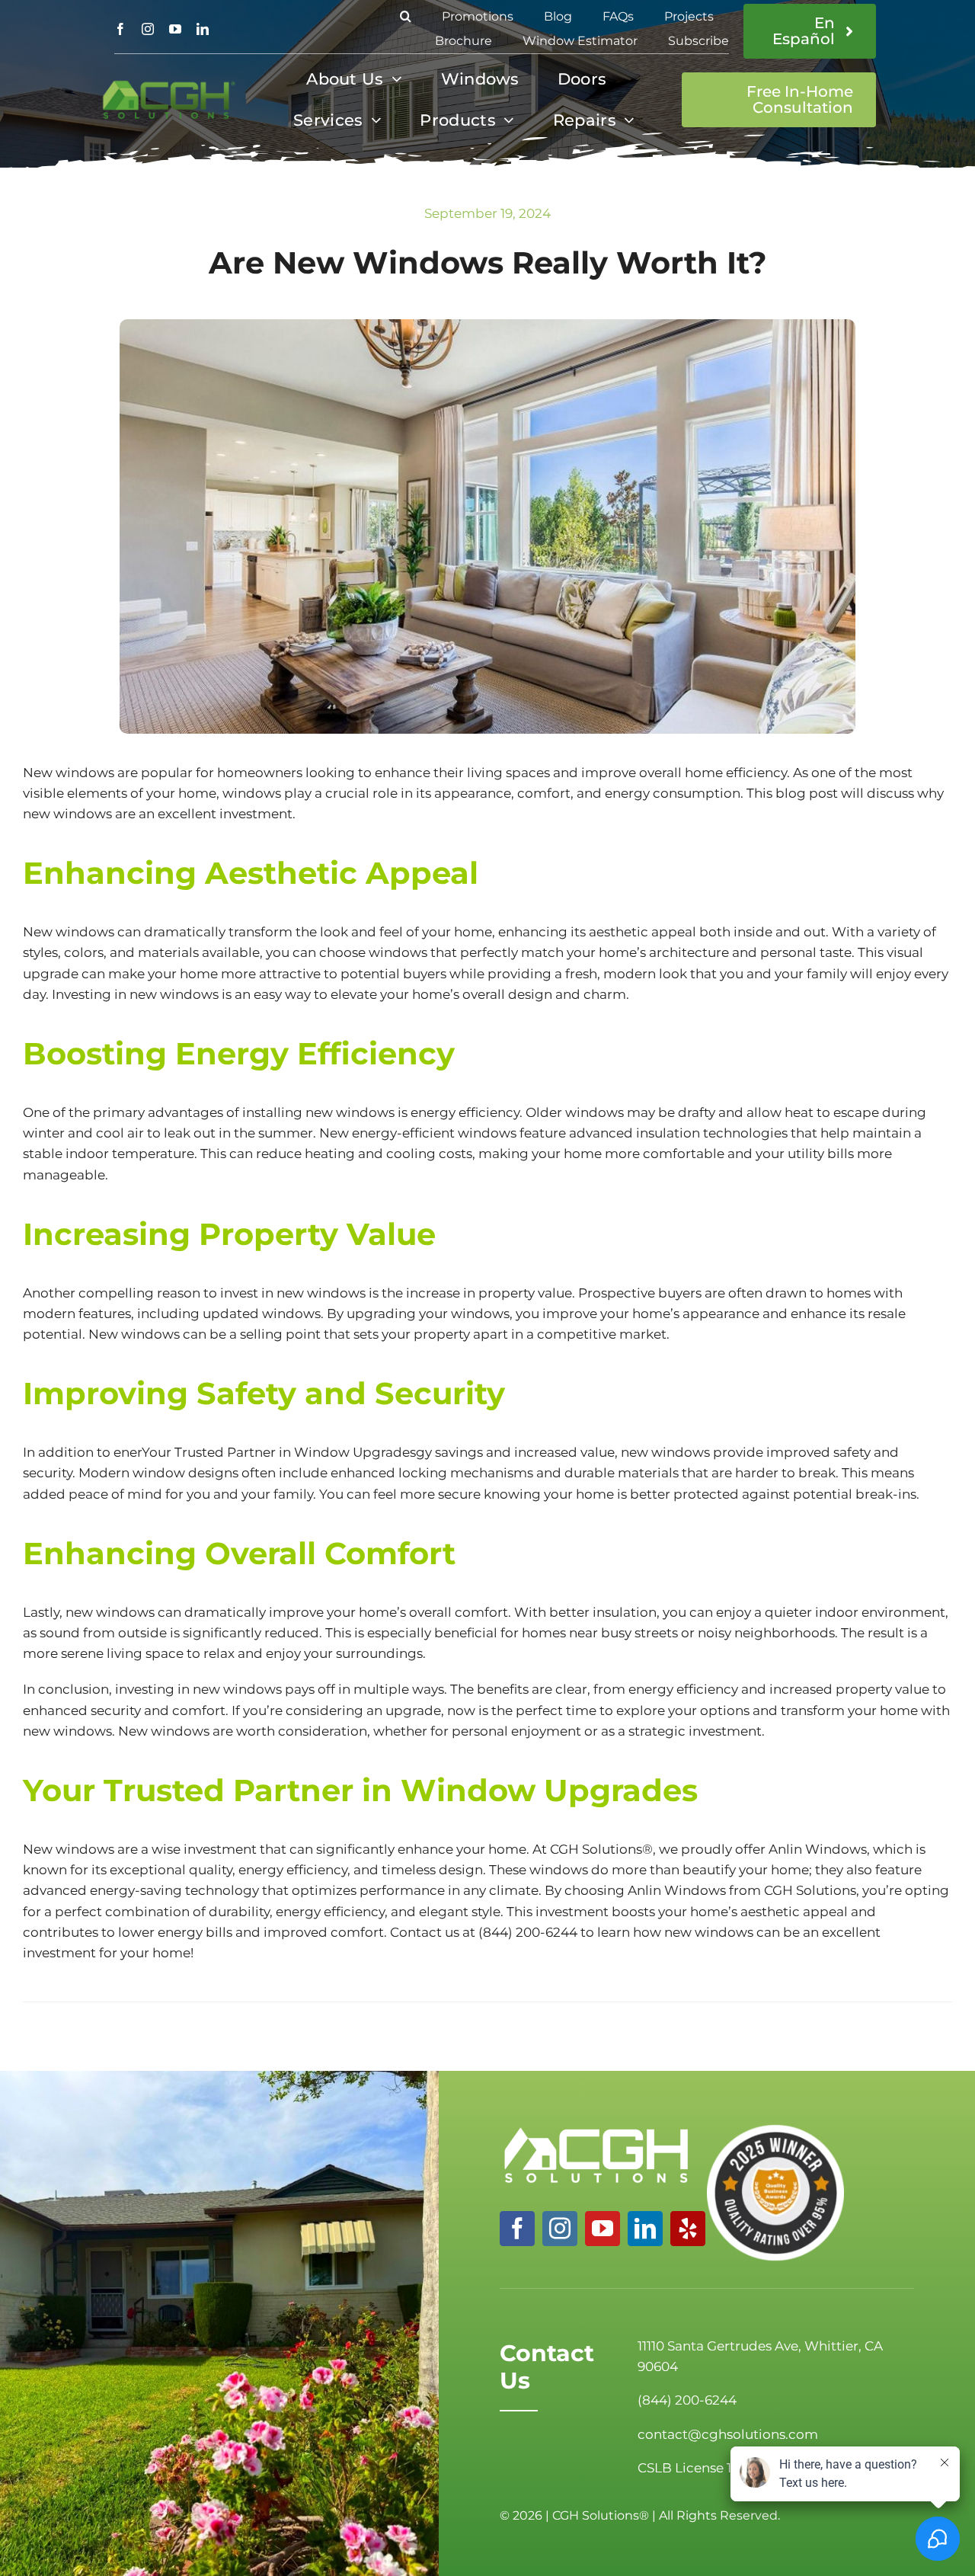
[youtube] (175, 29)
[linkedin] (203, 29)
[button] (406, 17)
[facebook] (120, 29)
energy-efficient (403, 1133)
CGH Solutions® (601, 1849)
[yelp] (688, 2229)
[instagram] (148, 29)
